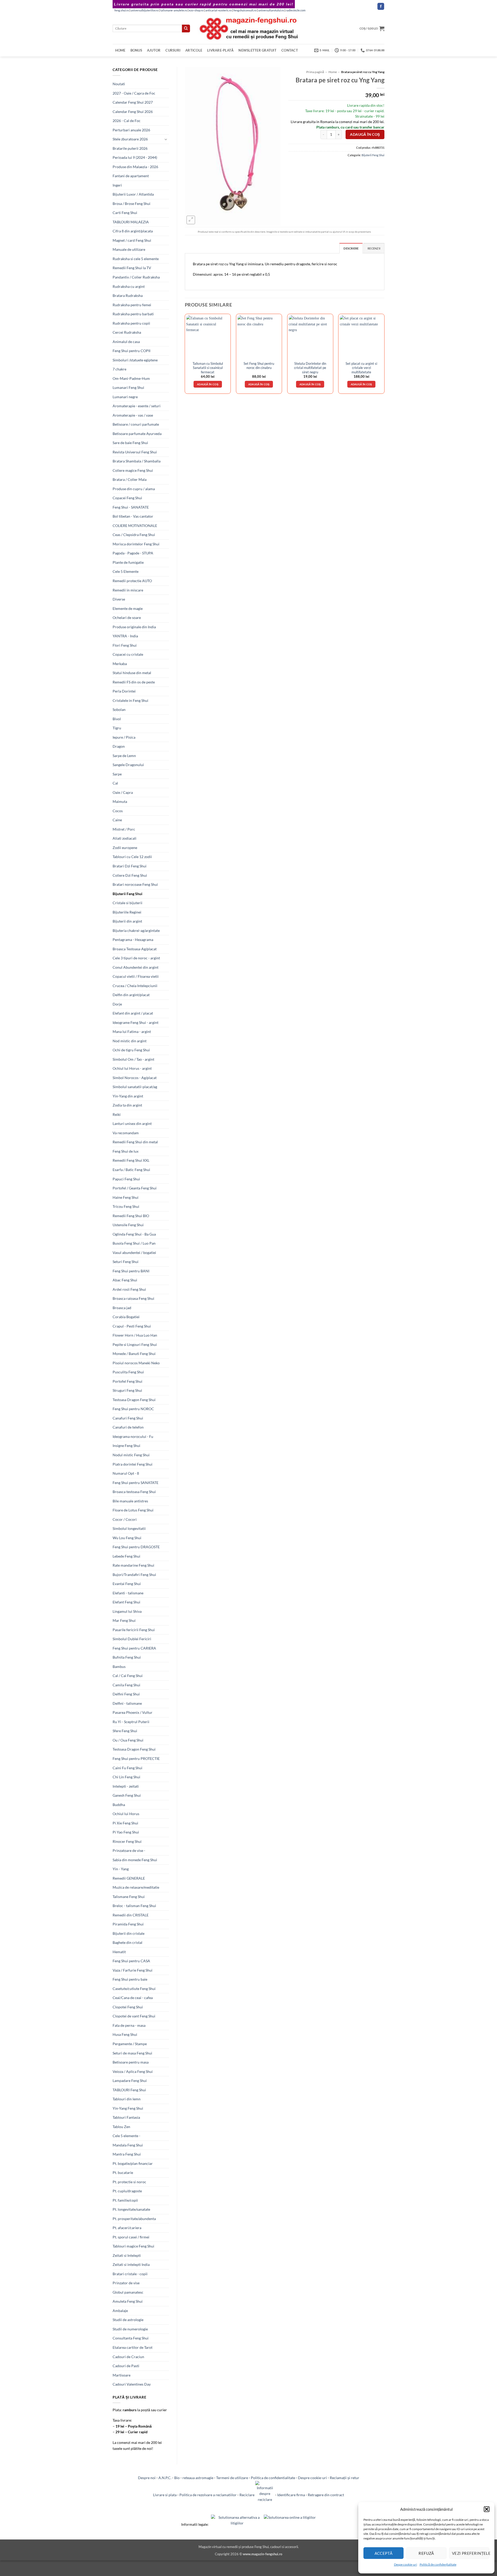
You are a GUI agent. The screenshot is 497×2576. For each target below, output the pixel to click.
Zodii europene (125, 848)
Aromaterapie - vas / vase (133, 415)
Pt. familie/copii (125, 2200)
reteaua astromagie (198, 2478)
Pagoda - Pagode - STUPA (133, 553)
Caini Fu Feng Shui (127, 1768)
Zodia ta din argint (127, 1105)
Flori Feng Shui (125, 645)
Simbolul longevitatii (129, 1528)
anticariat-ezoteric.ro (218, 10)
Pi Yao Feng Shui (126, 1832)
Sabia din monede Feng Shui (135, 1860)
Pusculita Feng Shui (128, 1372)
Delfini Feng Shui (126, 1694)
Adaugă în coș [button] (208, 384)
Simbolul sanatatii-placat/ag (135, 1087)
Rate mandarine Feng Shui (133, 1565)
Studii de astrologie (128, 2320)
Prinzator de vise (126, 2283)
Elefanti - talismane (128, 1593)
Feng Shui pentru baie (130, 1979)
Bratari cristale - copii (130, 2274)
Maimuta (120, 801)
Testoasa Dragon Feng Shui (134, 1400)
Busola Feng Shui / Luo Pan (134, 1243)
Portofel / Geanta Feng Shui (135, 1188)
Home (120, 50)
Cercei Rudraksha (127, 332)
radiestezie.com (296, 10)
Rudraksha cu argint (129, 286)
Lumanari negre (125, 397)
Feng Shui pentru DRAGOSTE (136, 1547)
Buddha (119, 1805)
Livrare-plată (220, 50)
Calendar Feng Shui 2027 (133, 102)
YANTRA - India (125, 636)
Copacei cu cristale (128, 654)
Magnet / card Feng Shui (132, 240)
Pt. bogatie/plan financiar (133, 2163)
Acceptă (384, 2553)
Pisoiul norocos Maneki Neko (136, 1363)
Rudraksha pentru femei (132, 305)
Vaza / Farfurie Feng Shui (133, 1970)
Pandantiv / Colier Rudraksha (136, 277)
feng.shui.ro (122, 10)
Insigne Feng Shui (126, 1446)
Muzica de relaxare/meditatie (136, 1887)
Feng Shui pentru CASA (131, 1961)
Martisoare (122, 2375)
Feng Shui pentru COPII (131, 351)
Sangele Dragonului (128, 765)
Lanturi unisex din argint (132, 1123)
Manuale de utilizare (129, 249)
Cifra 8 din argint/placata (133, 231)
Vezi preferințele (471, 2553)
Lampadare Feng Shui (130, 2081)
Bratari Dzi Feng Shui (130, 866)
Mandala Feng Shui (128, 2145)
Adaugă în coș (365, 134)
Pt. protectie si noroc (129, 2182)
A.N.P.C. (165, 2478)
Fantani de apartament (131, 176)
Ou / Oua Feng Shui (128, 1740)
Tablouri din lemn (127, 2099)
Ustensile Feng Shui (128, 1225)
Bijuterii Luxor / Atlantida (133, 194)
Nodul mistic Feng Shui (131, 1455)
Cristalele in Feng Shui (130, 700)
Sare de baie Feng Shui (130, 443)
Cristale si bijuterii (127, 903)
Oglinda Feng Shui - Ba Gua (134, 1234)
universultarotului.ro (271, 10)
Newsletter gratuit (257, 50)
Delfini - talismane (127, 1703)
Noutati (119, 84)
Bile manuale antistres (130, 1501)
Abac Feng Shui (125, 1280)
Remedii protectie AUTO (132, 581)
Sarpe (117, 774)
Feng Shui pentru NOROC (133, 1409)
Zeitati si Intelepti (127, 2255)
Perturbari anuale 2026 (131, 130)
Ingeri (117, 185)
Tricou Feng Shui (126, 1206)
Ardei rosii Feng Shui (129, 1289)
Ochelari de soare (127, 618)
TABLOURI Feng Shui (129, 2090)
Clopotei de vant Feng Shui (134, 2016)
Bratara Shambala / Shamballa (137, 461)
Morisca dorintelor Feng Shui (136, 544)
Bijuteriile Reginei (127, 912)
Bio (177, 2478)
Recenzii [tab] (374, 248)
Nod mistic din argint (130, 1041)
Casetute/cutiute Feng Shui (134, 1989)
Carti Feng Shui (125, 213)
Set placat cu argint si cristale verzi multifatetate (361, 368)
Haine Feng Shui (126, 1197)
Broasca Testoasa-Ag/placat (135, 949)
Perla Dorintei (124, 691)
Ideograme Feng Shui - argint (136, 1022)
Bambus (119, 1667)
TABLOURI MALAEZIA (131, 222)
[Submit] (186, 28)
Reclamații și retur (345, 2478)
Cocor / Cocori (125, 1519)
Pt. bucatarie (123, 2172)
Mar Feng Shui (124, 1620)
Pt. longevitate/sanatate (131, 2209)
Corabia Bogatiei (126, 1317)
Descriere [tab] (351, 248)
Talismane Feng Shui (129, 1897)
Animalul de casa (126, 342)
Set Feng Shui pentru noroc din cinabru (259, 366)
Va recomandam (126, 1133)
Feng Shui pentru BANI (131, 1271)
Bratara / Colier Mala (130, 479)
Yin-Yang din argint (128, 1096)
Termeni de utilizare (232, 2478)
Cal (115, 783)
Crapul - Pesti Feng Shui (132, 1326)
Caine (117, 820)
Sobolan (119, 709)
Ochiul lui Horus (126, 1814)
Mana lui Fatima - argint (132, 1032)
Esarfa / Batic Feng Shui (131, 1170)
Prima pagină (315, 72)
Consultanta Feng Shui (131, 2338)
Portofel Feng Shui (127, 1381)
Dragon (119, 746)
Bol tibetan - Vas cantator (133, 516)
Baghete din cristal (127, 1942)
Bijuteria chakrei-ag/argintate (136, 930)
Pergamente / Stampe (130, 2044)
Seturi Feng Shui (126, 1262)
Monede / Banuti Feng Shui (134, 1354)
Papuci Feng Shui (126, 1179)
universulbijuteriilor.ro (145, 10)
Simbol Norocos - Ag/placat (135, 1078)
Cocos (118, 811)
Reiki (117, 1114)
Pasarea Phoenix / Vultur (133, 1712)
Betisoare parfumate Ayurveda (137, 434)
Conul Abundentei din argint (136, 967)
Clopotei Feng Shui (128, 2007)
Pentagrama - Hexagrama (133, 940)
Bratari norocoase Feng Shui (135, 884)
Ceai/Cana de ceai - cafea (133, 1998)
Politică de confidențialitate (438, 2564)
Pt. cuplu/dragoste (127, 2191)
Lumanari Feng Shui (128, 387)
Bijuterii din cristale (129, 1933)
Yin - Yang (121, 1869)
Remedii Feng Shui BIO (131, 1216)
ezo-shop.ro (196, 10)
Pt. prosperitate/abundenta (134, 2219)
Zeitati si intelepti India (131, 2264)
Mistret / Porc (124, 829)
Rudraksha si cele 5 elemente (136, 259)
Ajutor (154, 50)
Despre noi (147, 2478)
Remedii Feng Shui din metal (135, 1142)
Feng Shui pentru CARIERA (134, 1648)
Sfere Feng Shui (125, 1731)
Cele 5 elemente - (126, 2136)
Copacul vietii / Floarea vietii (136, 976)
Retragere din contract (326, 2495)
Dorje (117, 1004)
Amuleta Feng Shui (128, 2301)
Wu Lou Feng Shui (127, 1538)
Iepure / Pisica (124, 737)
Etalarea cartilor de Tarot (133, 2347)
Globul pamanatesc (128, 2292)
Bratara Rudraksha (128, 295)
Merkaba (120, 664)
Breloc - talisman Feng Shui (134, 1906)
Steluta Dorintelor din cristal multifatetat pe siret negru (310, 368)
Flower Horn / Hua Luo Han (135, 1335)
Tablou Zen (121, 2127)
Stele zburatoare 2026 (130, 139)
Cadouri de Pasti (126, 2366)
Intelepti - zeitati (126, 1786)
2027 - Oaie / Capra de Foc (134, 93)
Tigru (117, 728)
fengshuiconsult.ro (245, 10)
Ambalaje (120, 2311)
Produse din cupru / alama (134, 489)
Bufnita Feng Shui (127, 1657)
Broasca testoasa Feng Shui (134, 1492)
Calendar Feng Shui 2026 (133, 112)
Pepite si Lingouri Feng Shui (135, 1344)
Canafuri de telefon (128, 1427)
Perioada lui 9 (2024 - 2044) (135, 157)
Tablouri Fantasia (126, 2117)
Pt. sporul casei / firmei (131, 2237)
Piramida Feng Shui (128, 1924)
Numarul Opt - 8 (126, 1473)
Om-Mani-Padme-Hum (131, 378)
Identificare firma (291, 2495)
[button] (487, 2509)
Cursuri (173, 50)
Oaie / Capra (123, 792)
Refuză (426, 2553)
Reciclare (247, 2495)
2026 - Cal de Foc (127, 121)
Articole (194, 50)
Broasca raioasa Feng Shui (133, 1298)
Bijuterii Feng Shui (127, 894)
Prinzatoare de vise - (129, 1850)
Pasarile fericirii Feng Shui (134, 1630)
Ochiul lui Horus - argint (132, 1068)
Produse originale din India (134, 627)
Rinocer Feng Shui (127, 1841)
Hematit (119, 1952)
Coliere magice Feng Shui (133, 470)
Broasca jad (122, 1308)
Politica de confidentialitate (273, 2478)
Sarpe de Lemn (124, 756)
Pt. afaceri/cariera (127, 2228)
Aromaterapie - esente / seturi (137, 406)
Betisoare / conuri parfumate (136, 424)
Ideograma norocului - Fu (133, 1436)
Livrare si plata (165, 2495)
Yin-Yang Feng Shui (128, 2108)
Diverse (119, 599)
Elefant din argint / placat (133, 1013)
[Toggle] (166, 139)
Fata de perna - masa (129, 2025)
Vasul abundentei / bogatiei (134, 1253)
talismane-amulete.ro (174, 10)
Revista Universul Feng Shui (135, 452)
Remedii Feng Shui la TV (132, 268)
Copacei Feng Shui (127, 498)
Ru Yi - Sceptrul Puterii (131, 1722)
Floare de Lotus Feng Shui (133, 1510)
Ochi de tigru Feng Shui (131, 1050)
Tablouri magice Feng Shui (133, 2246)
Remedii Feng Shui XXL (131, 1160)
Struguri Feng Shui (127, 1390)
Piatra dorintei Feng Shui (133, 1464)
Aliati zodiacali (125, 838)
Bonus (136, 50)
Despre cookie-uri (312, 2478)
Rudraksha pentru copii (131, 323)
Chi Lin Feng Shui (126, 1777)
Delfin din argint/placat (131, 995)
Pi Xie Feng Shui (125, 1823)
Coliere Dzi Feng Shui (130, 875)
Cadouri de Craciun (128, 2357)
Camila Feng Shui (126, 1685)
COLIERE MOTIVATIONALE (135, 526)
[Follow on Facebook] (381, 6)
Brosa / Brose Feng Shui (131, 204)
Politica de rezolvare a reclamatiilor (208, 2495)
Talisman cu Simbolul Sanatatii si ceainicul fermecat (208, 368)
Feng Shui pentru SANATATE (136, 1483)
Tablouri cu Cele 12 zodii (132, 857)
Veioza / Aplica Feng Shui (133, 2071)
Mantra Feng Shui (127, 2154)
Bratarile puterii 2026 (130, 148)
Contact (290, 50)
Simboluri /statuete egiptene (135, 360)
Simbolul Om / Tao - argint (133, 1059)
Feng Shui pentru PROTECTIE (136, 1758)
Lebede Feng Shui (126, 1556)
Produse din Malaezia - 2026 (135, 167)
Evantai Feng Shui (127, 1584)
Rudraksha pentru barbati (133, 314)
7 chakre (119, 369)
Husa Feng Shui (125, 2034)
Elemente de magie (128, 608)
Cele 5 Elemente (126, 571)
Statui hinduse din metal (132, 673)
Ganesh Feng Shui (127, 1795)
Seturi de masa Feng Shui (132, 2053)
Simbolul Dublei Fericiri (132, 1639)
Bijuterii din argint (127, 921)
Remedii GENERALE (129, 1878)
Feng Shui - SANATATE (131, 507)
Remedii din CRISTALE (131, 1915)
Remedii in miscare (128, 590)
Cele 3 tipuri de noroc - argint (136, 958)
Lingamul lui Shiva (127, 1611)
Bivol (117, 719)
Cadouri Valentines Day (132, 2384)
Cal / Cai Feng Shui (128, 1676)
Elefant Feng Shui (126, 1602)
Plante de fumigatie (128, 562)
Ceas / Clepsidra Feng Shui (134, 535)
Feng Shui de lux (126, 1151)
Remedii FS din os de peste (134, 682)
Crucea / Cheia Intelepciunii (135, 986)
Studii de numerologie (130, 2329)
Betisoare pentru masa (131, 2062)
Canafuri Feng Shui (128, 1418)
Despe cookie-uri (405, 2564)
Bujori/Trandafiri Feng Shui (134, 1575)
